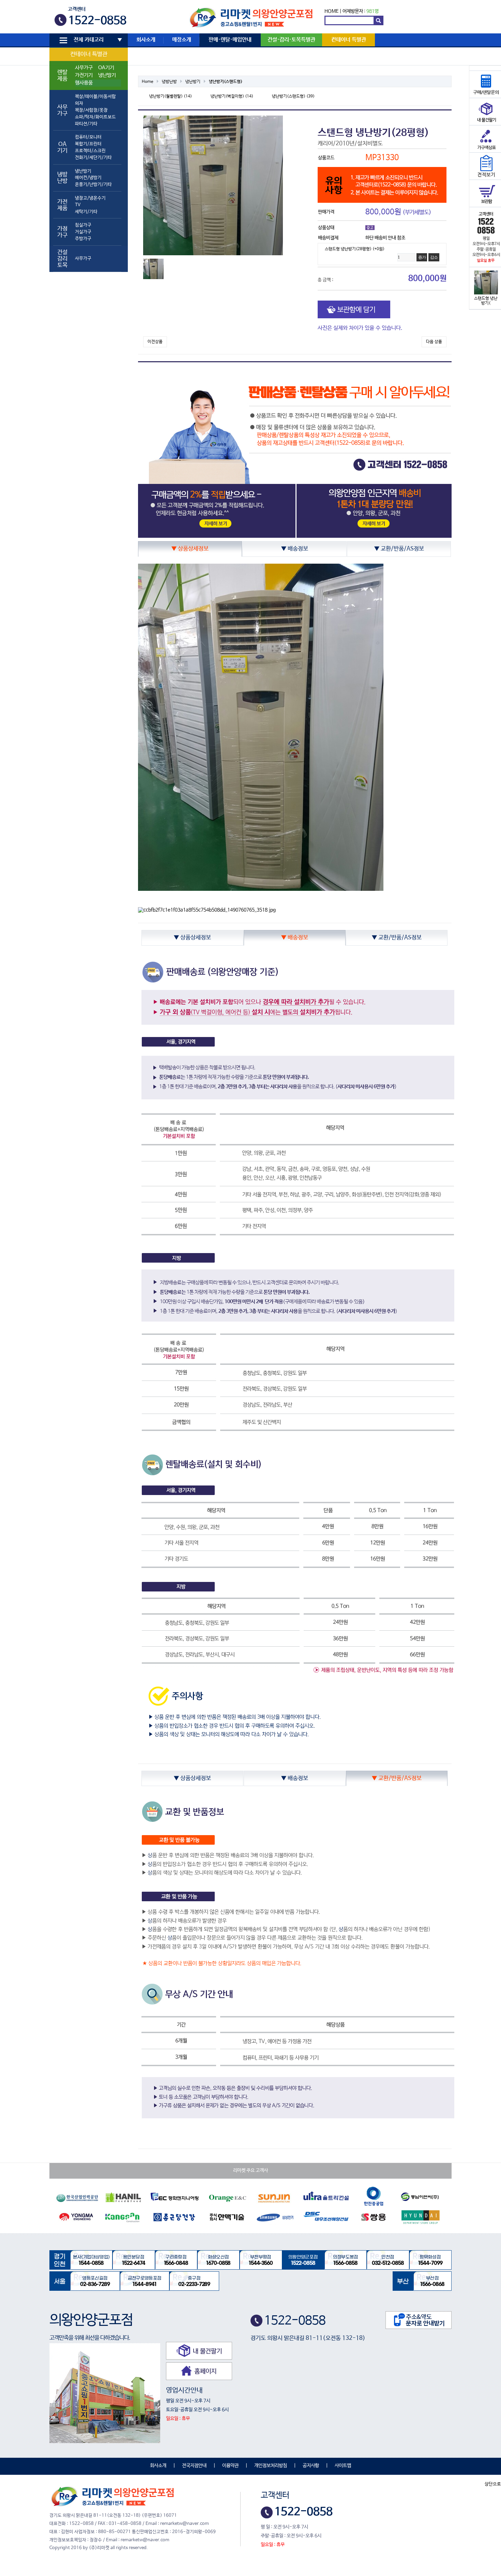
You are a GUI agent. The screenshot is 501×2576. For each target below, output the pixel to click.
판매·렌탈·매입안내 (230, 40)
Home (148, 82)
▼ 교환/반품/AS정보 (399, 549)
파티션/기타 (86, 124)
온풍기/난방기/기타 (93, 185)
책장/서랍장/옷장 (91, 110)
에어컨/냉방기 (88, 178)
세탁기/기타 (86, 212)
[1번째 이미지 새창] (153, 269)
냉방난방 (169, 82)
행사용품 (84, 83)
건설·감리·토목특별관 (291, 40)
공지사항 (311, 2466)
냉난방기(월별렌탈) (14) (171, 96)
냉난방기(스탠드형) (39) (293, 96)
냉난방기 (107, 75)
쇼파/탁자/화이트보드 (95, 117)
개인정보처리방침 (271, 2466)
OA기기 (106, 68)
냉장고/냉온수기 (90, 198)
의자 (79, 103)
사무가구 (84, 68)
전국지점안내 (194, 2466)
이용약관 (230, 2466)
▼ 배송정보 (295, 549)
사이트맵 (343, 2466)
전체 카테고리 (89, 40)
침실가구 (83, 225)
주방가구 (83, 239)
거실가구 (83, 232)
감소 (434, 257)
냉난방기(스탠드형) (226, 82)
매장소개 (182, 40)
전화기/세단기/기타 (93, 158)
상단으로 (493, 2484)
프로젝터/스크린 (90, 151)
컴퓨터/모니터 (88, 137)
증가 (422, 257)
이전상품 (155, 342)
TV (78, 205)
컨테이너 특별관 (89, 54)
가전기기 (84, 75)
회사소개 (146, 40)
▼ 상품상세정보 (190, 549)
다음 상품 (434, 342)
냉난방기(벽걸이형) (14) (232, 96)
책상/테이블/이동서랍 (95, 97)
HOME (331, 11)
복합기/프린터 (88, 144)
